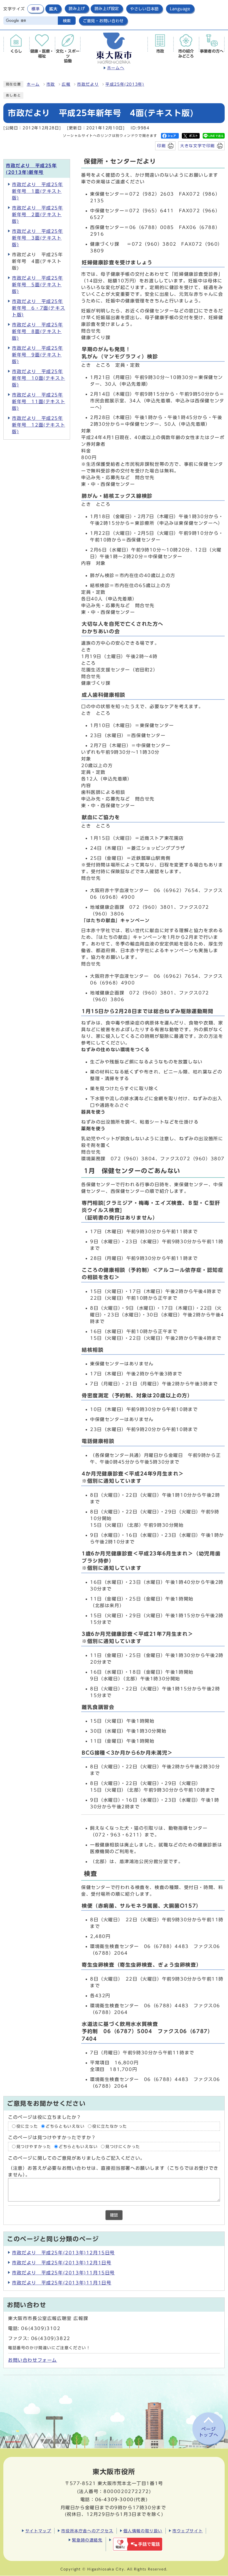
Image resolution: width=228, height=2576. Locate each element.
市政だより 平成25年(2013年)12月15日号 (63, 2253)
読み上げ (77, 9)
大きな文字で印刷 (198, 146)
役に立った (27, 2126)
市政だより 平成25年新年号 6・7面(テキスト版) (39, 308)
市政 (51, 84)
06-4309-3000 (114, 2499)
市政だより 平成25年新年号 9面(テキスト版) (38, 355)
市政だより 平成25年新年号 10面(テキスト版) (39, 378)
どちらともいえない (65, 2126)
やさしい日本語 (144, 9)
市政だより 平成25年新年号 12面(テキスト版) (39, 425)
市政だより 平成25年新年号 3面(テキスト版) (38, 238)
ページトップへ (209, 2432)
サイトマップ (38, 2531)
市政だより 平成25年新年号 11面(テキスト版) (39, 402)
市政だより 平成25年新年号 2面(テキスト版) (38, 215)
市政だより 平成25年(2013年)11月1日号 (62, 2283)
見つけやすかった (34, 2147)
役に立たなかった (110, 2126)
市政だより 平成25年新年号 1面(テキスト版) (38, 191)
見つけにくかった (123, 2147)
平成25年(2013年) (125, 84)
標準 (35, 9)
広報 (66, 84)
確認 (114, 2215)
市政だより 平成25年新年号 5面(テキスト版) (38, 285)
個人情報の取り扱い (143, 2531)
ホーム (33, 84)
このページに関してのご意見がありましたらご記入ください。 (77, 2158)
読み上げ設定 (107, 9)
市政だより (88, 84)
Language (180, 9)
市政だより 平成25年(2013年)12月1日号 (62, 2263)
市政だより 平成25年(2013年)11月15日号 (63, 2273)
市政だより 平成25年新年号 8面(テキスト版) (38, 331)
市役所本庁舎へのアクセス (87, 2531)
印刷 (161, 146)
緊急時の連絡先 (87, 2540)
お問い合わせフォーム (33, 2360)
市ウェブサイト (188, 2531)
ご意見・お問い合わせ (103, 21)
